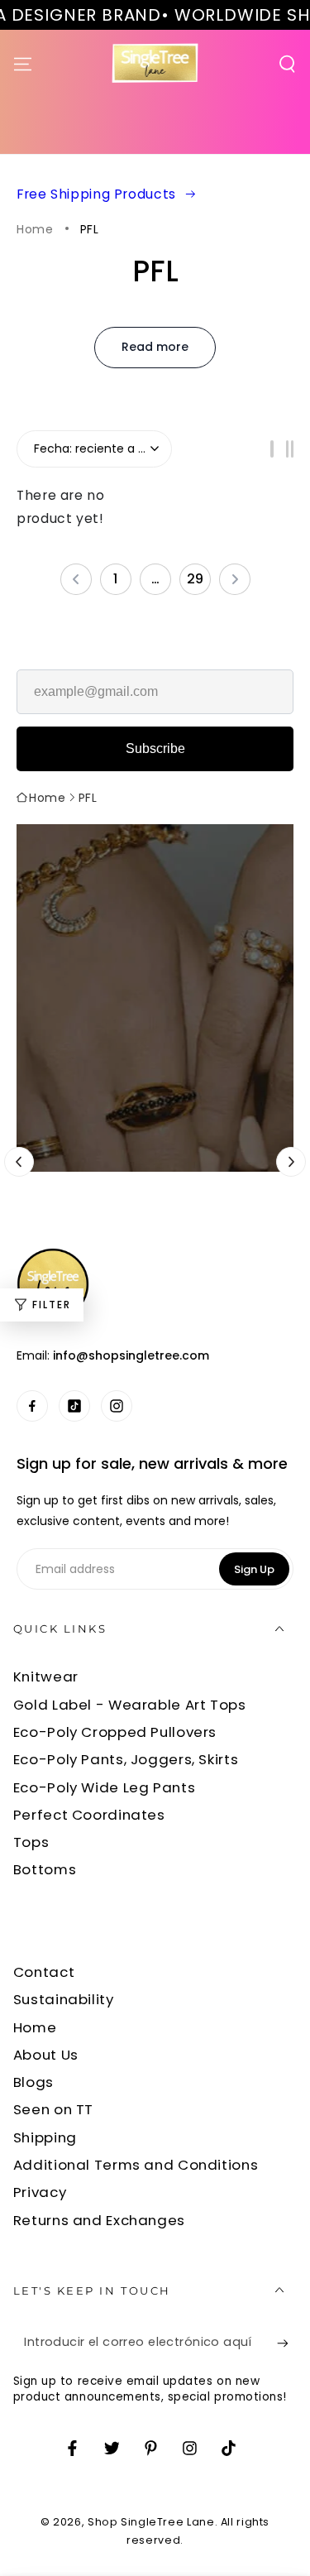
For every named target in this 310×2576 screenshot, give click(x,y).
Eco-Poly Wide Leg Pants (105, 1787)
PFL (90, 230)
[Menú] (23, 64)
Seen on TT (53, 2109)
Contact (44, 1972)
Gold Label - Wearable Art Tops (130, 1705)
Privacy (40, 2192)
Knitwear (46, 1677)
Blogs (33, 2082)
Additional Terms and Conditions (136, 2165)
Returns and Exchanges (99, 2220)
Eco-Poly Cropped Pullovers (115, 1732)
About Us (46, 2055)
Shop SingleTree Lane (151, 2522)
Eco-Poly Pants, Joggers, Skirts (126, 1759)
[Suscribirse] (287, 2343)
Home (35, 230)
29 (195, 579)
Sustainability (64, 1999)
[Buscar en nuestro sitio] (287, 64)
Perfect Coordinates (89, 1815)
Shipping (45, 2137)
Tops (31, 1842)
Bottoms (45, 1869)
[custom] (33, 1406)
